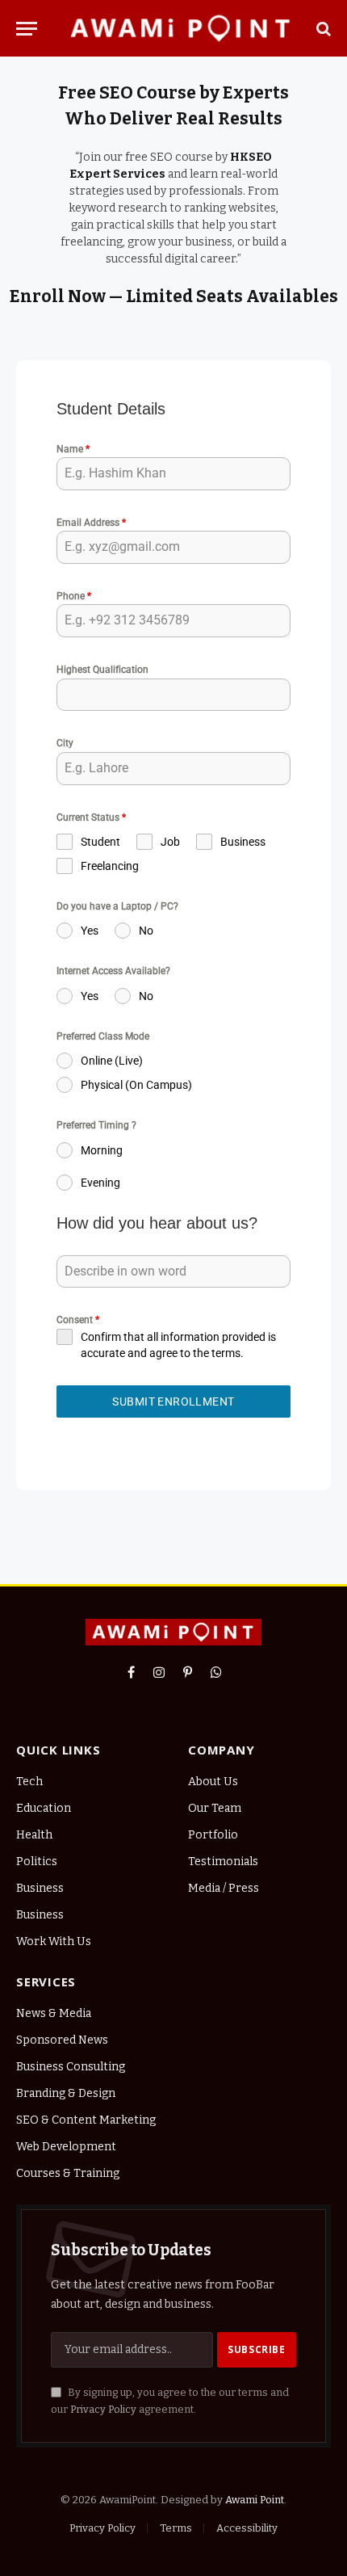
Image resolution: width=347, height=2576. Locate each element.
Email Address (91, 523)
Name (73, 449)
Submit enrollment (173, 1401)
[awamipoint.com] (181, 28)
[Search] (322, 29)
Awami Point (255, 2500)
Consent (78, 1320)
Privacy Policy (103, 2409)
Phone (74, 596)
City (65, 743)
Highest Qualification (102, 670)
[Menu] (27, 29)
